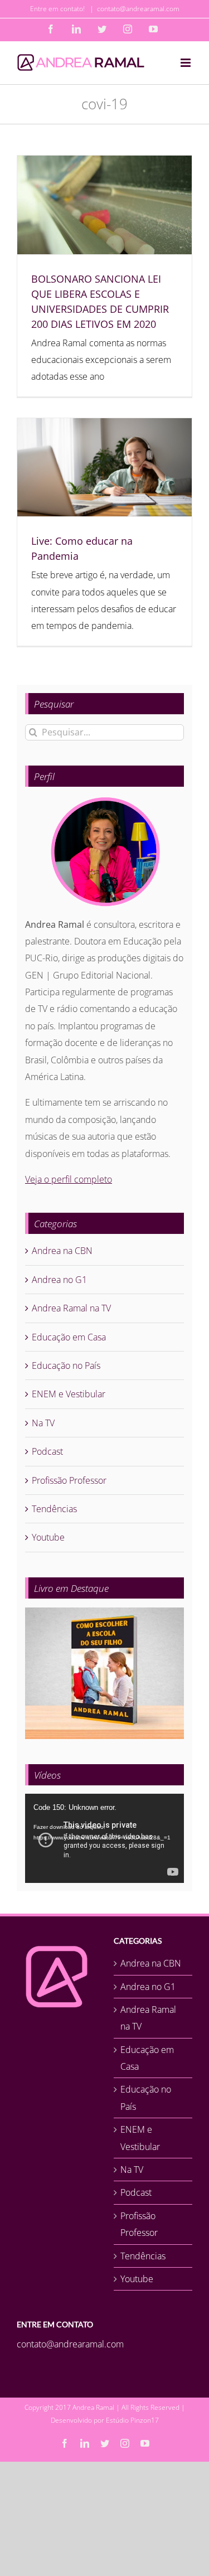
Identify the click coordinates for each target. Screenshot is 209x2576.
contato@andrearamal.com (138, 9)
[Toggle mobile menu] (186, 63)
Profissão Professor (69, 1480)
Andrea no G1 (59, 1280)
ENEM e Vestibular (69, 1394)
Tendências (54, 1509)
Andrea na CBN (62, 1251)
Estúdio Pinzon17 (132, 2420)
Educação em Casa (69, 1337)
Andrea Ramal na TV (71, 1308)
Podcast (47, 1451)
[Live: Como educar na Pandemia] (104, 467)
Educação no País (66, 1366)
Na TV (43, 1423)
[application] (104, 1838)
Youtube (48, 1537)
